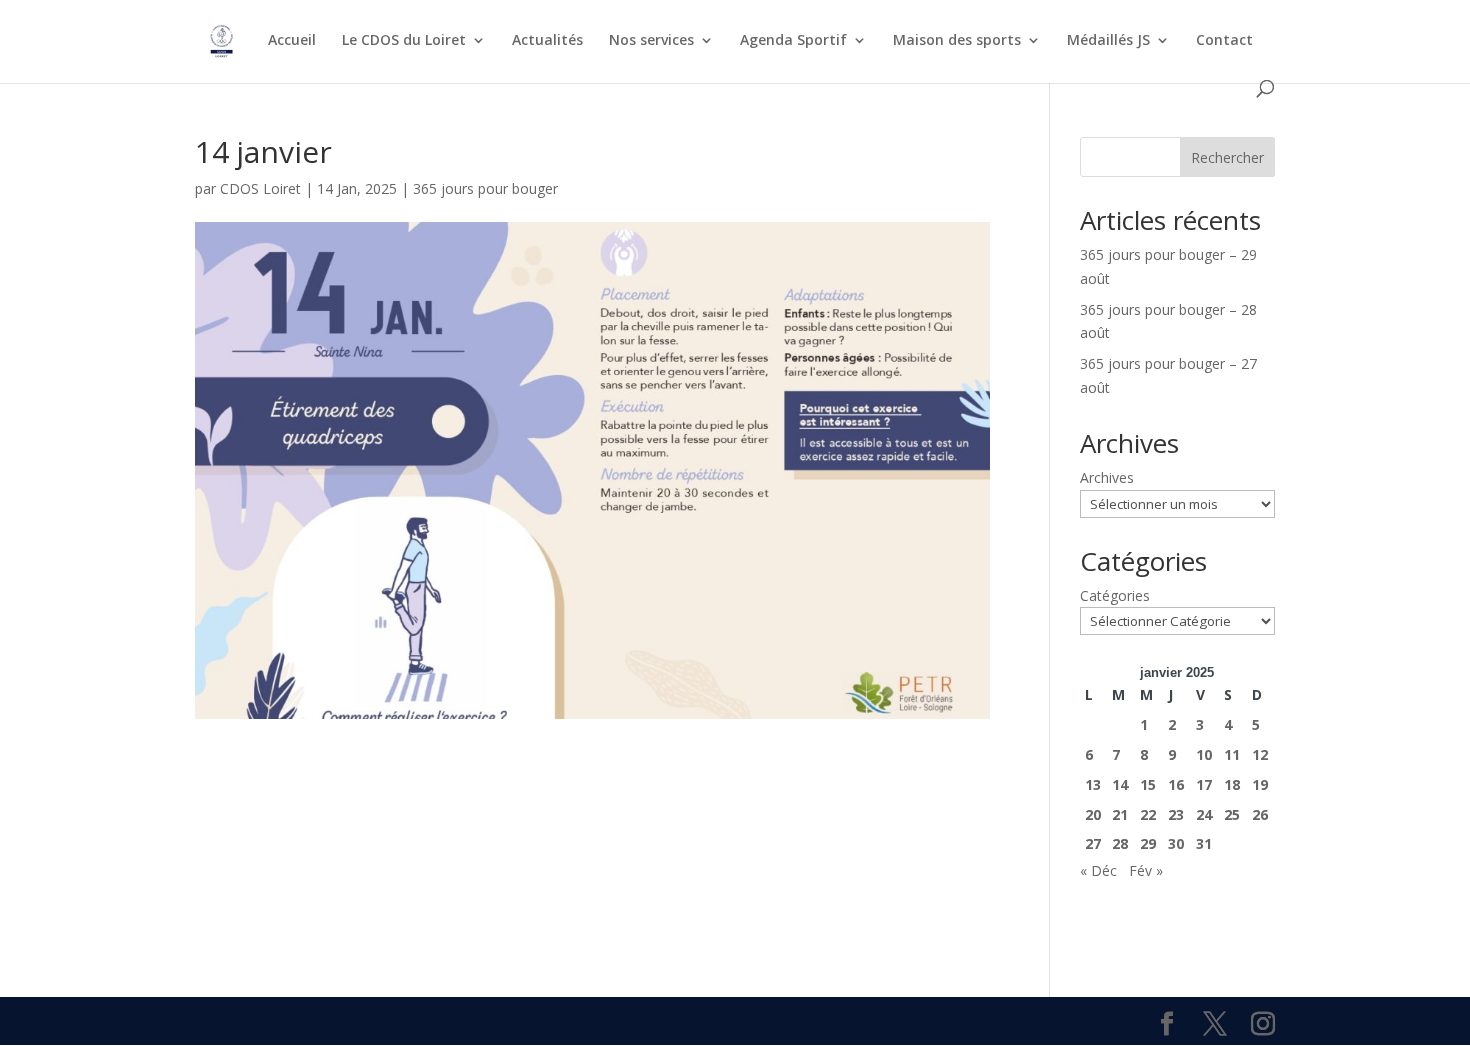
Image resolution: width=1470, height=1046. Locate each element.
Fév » (1146, 870)
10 (1204, 754)
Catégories (1115, 595)
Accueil (292, 41)
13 (1093, 784)
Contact (1224, 41)
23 (1176, 814)
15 (1148, 784)
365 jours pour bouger (485, 188)
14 (1120, 784)
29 (1148, 843)
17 (1204, 784)
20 (1093, 814)
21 (1120, 814)
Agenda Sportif (793, 41)
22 (1148, 814)
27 (1093, 843)
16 (1176, 784)
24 (1204, 814)
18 (1232, 784)
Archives (1107, 477)
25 (1232, 814)
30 (1176, 843)
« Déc (1098, 870)
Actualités (547, 41)
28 (1120, 843)
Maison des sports (957, 41)
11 (1232, 754)
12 (1260, 754)
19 (1260, 784)
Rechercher (1227, 157)
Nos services (651, 41)
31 (1204, 843)
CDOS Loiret (260, 188)
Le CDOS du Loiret (404, 41)
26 (1260, 814)
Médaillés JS (1108, 41)
